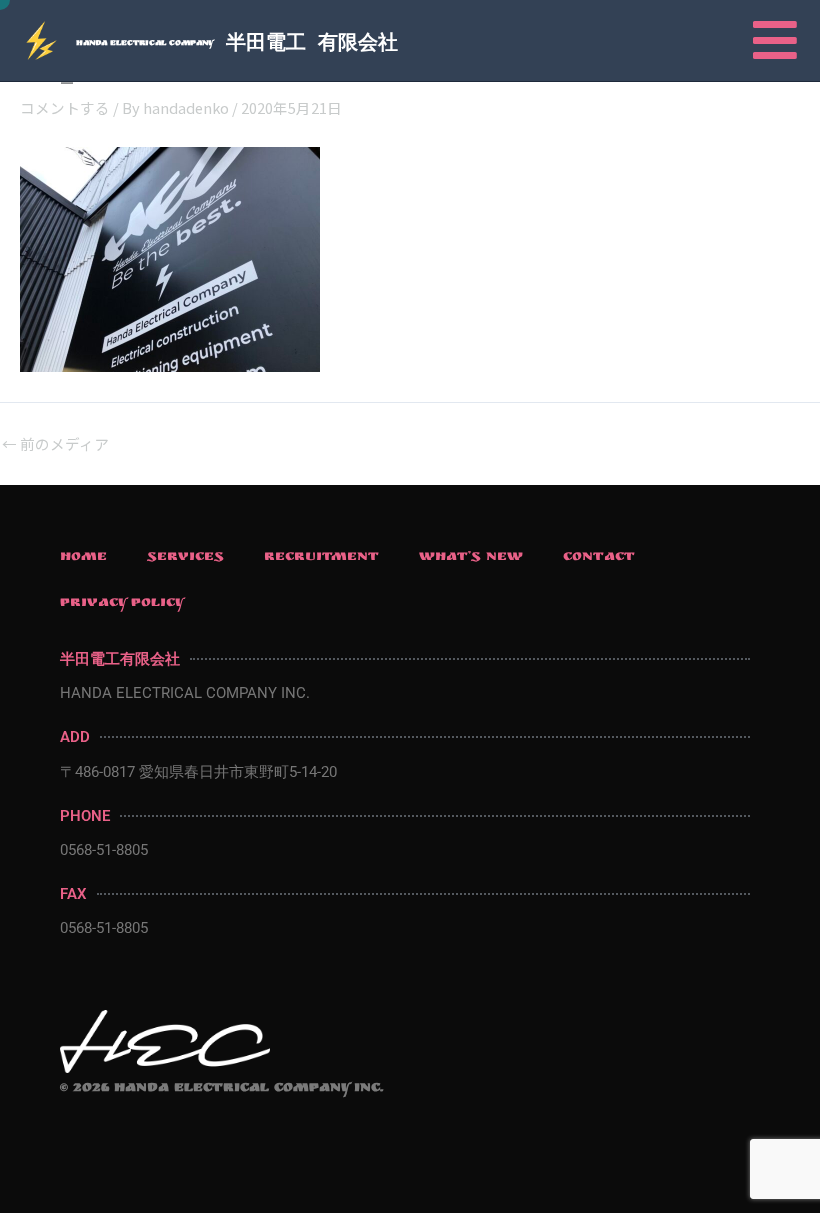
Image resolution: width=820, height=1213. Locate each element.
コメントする (65, 107)
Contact (599, 558)
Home (83, 558)
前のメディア (55, 444)
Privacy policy (122, 604)
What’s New (471, 558)
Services (185, 558)
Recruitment (321, 558)
